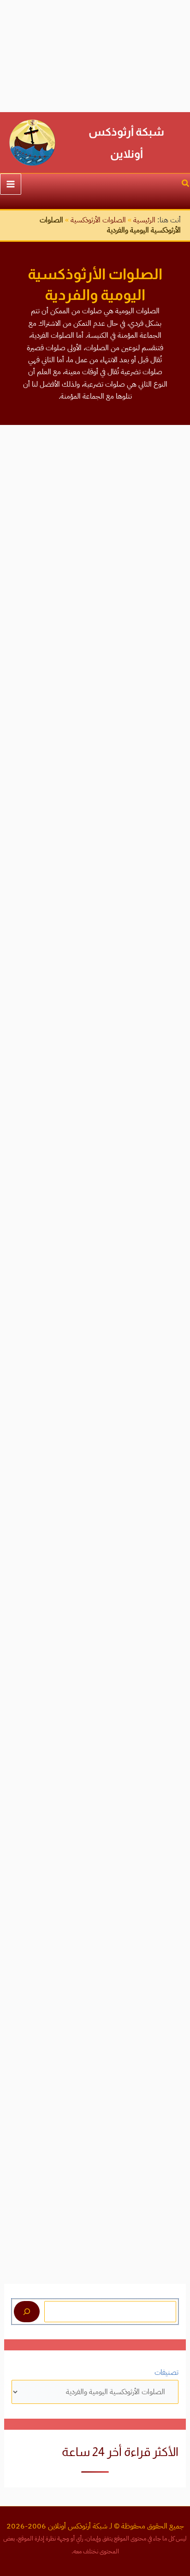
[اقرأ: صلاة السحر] (95, 671)
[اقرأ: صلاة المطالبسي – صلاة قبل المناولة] (95, 1222)
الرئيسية (144, 220)
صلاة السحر (161, 726)
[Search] (27, 2312)
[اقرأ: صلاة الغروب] (95, 1492)
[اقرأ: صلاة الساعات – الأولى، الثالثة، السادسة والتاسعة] (95, 1909)
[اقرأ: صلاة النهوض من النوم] (95, 1774)
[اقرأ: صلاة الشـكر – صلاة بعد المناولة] (95, 1088)
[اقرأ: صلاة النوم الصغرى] (95, 1357)
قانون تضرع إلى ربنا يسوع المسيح (125, 2239)
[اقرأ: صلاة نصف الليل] (95, 806)
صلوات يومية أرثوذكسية (140, 567)
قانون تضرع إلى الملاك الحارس (130, 996)
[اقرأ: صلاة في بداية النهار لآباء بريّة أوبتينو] (95, 1639)
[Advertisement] (95, 56)
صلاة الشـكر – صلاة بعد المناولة (129, 1143)
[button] (185, 184)
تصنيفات (166, 2373)
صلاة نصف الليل (154, 861)
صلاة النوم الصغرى (150, 1413)
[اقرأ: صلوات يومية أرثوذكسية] (95, 512)
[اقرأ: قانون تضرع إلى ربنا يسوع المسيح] (95, 2132)
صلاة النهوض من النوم (142, 1829)
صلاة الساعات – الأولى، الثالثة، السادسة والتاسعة (98, 1964)
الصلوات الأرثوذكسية (98, 220)
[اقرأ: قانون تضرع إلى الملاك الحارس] (95, 940)
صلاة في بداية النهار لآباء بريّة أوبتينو (122, 1695)
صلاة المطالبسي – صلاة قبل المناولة (120, 1278)
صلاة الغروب (159, 1548)
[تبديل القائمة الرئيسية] (11, 184)
